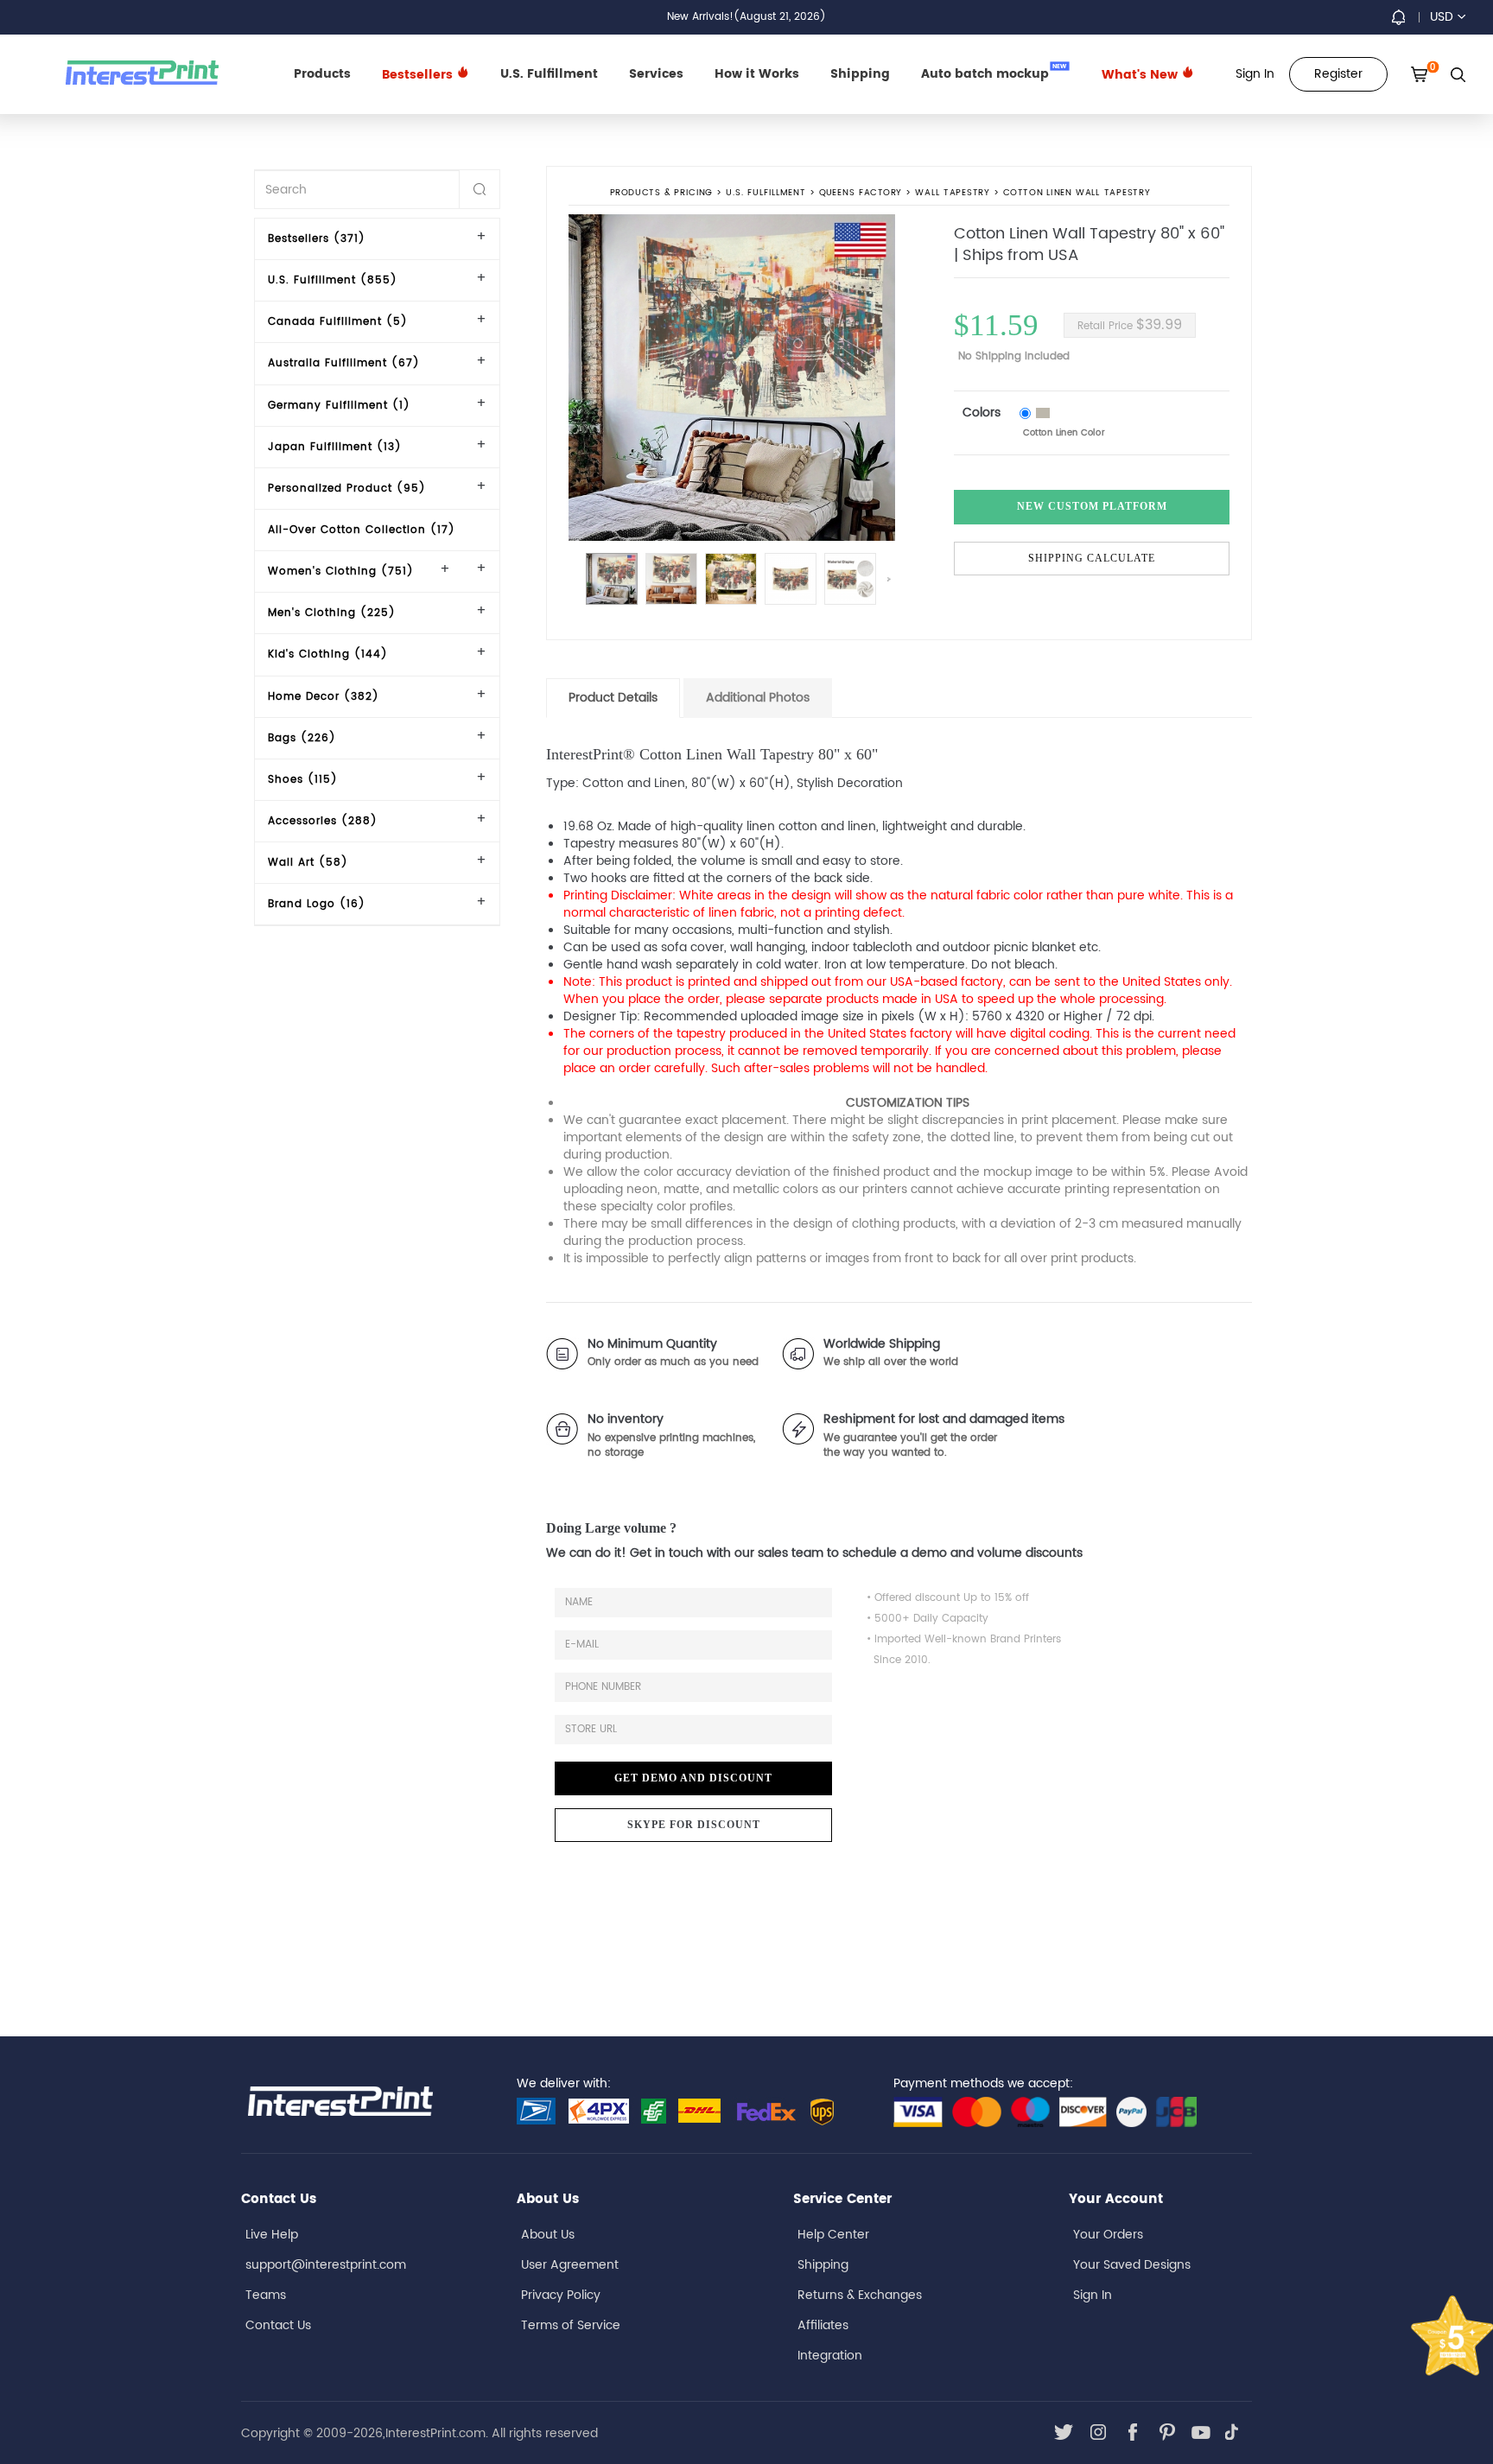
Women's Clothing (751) (341, 572)
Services (656, 74)
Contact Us (278, 2325)
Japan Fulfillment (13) (335, 447)
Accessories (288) (323, 821)
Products (322, 74)
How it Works (757, 74)
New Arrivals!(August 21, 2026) (746, 17)
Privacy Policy (561, 2295)
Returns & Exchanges (860, 2295)
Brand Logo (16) (317, 904)
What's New (1141, 75)
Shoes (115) (303, 780)
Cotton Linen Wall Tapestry (1077, 194)
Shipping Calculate (1092, 558)
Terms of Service (571, 2325)
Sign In (1093, 2295)
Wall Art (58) (308, 863)
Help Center (833, 2235)
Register (1338, 74)
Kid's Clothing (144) (328, 654)
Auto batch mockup (994, 73)
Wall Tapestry (953, 194)
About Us (548, 2235)
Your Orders (1108, 2235)
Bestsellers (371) (317, 239)
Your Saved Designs (1132, 2265)
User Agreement (570, 2265)
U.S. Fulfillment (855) (333, 280)
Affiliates (823, 2325)
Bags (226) (302, 738)
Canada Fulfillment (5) (338, 322)
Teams (266, 2295)
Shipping (860, 74)
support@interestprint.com (326, 2265)
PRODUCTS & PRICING (661, 194)
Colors (982, 413)
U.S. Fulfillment (549, 74)
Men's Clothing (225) (332, 613)
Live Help (272, 2235)
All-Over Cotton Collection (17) (362, 530)
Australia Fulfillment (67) (344, 363)
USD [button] (1442, 17)
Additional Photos (758, 698)
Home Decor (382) (324, 697)
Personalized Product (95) (347, 489)
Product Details (613, 698)
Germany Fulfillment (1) (339, 406)
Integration (830, 2356)
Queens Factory (861, 194)
